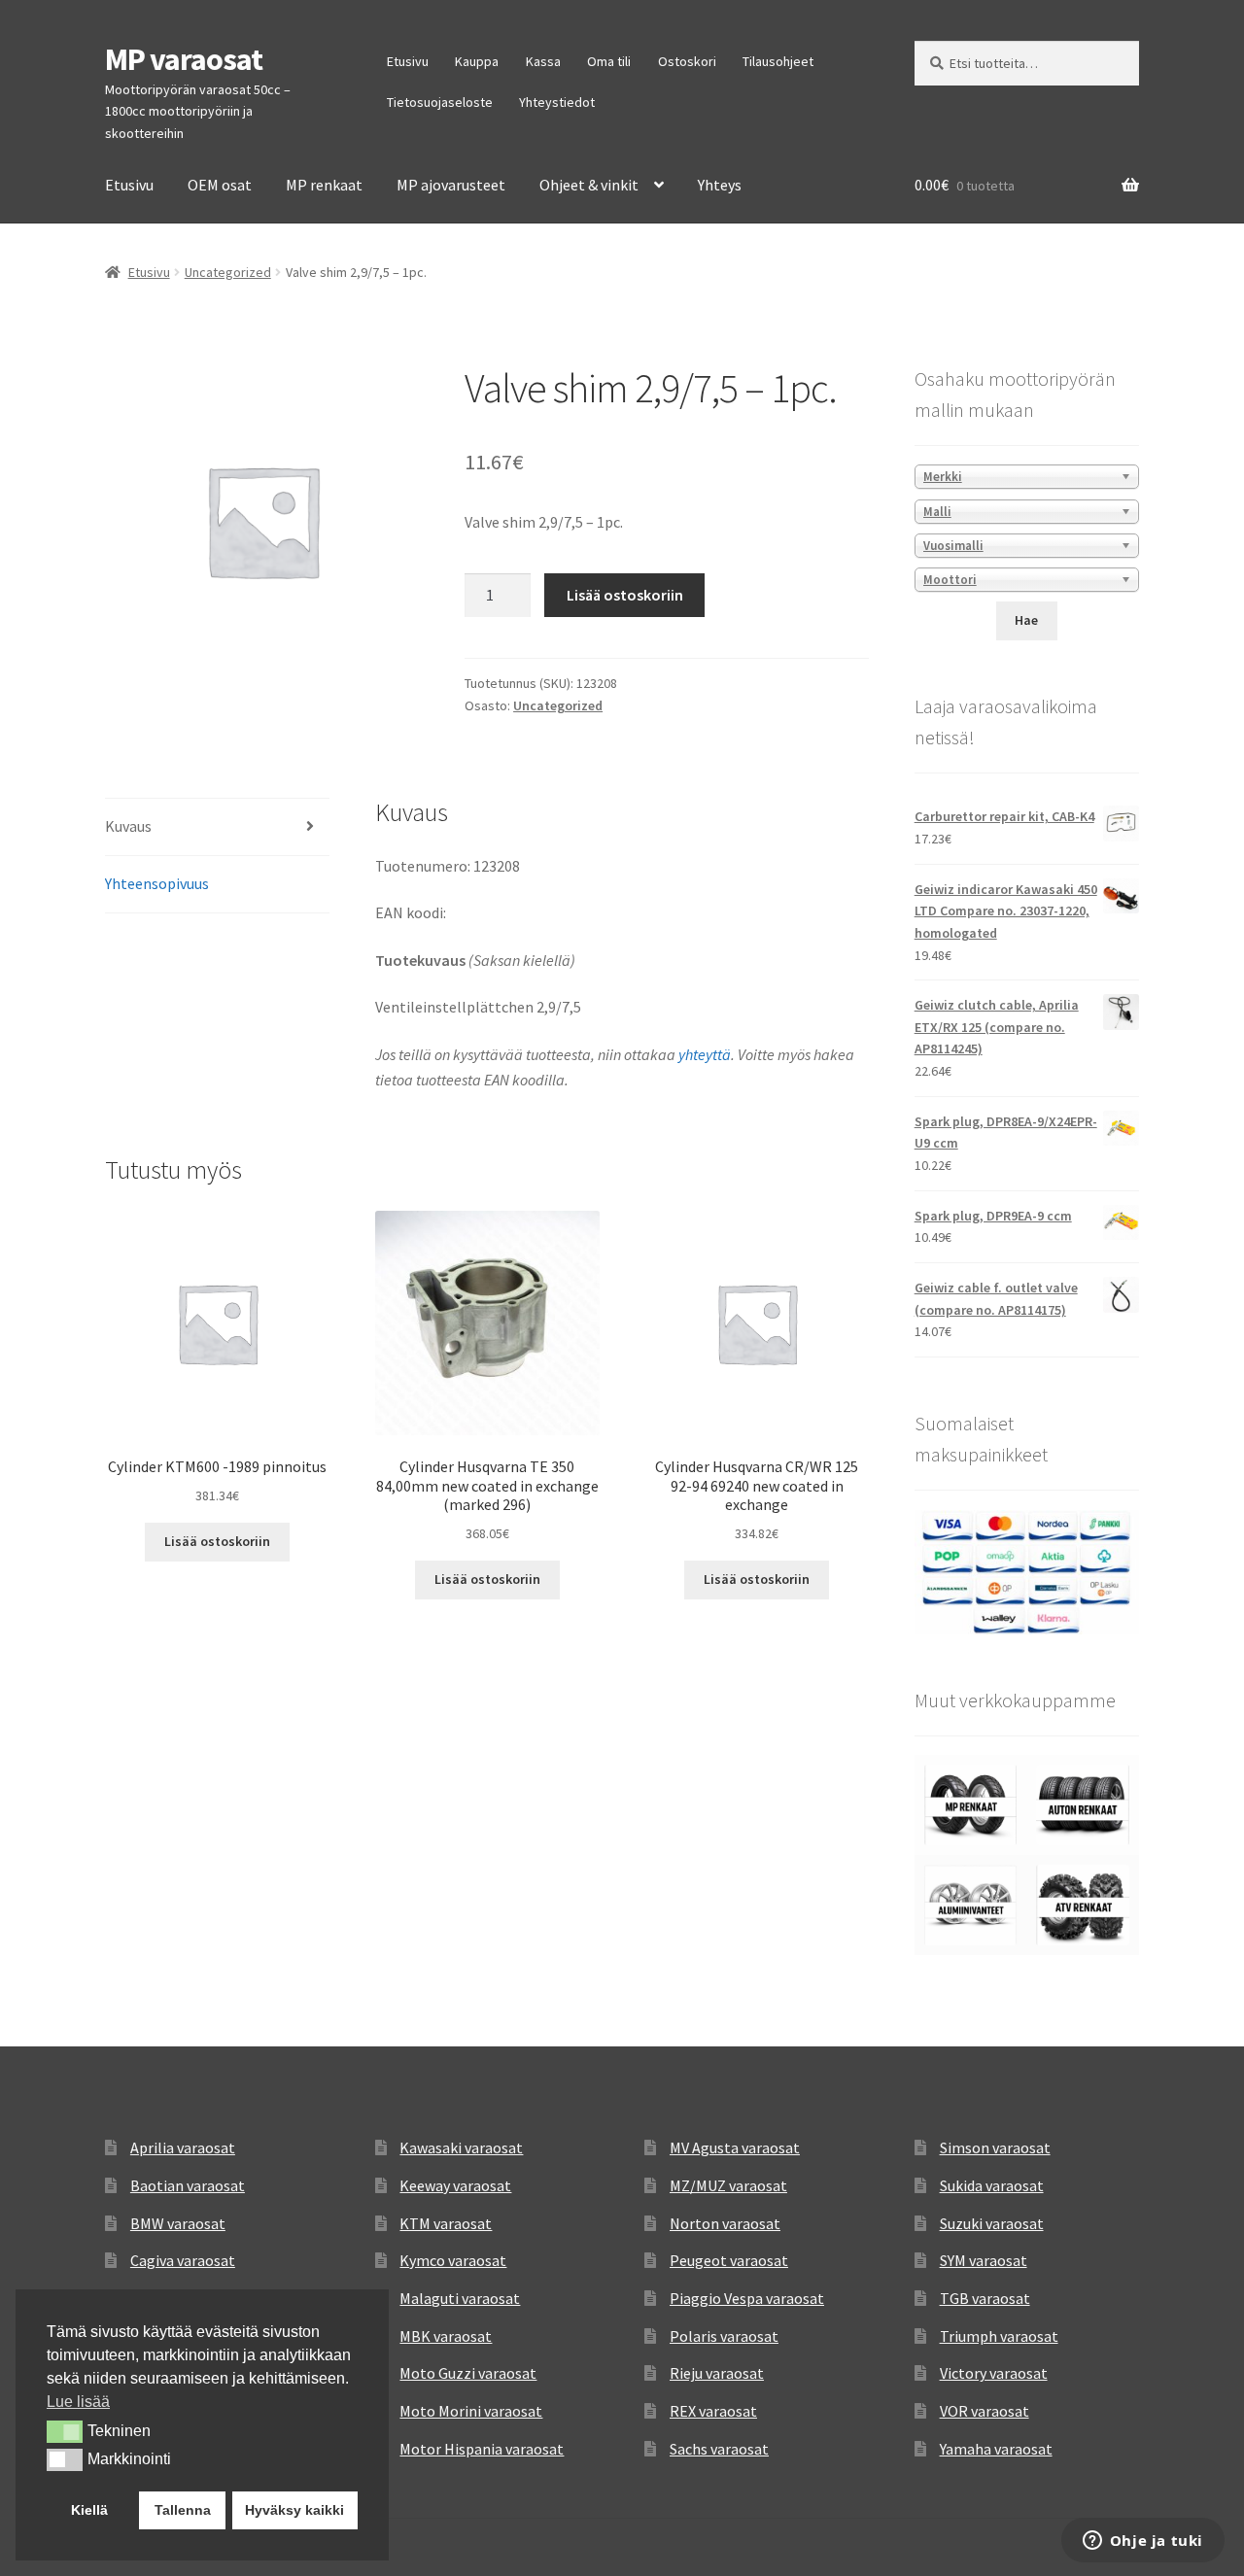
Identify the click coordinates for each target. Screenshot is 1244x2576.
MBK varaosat (446, 2336)
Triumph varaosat (999, 2336)
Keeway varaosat (455, 2185)
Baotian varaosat (188, 2185)
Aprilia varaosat (183, 2147)
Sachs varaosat (719, 2449)
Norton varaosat (725, 2223)
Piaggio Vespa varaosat (747, 2298)
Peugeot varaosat (729, 2260)
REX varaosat (713, 2411)
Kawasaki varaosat (461, 2147)
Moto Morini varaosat (471, 2411)
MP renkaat (324, 185)
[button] (65, 2431)
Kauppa (477, 61)
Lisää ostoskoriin (625, 595)
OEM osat (220, 185)
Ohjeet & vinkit (589, 185)
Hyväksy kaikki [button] (294, 2510)
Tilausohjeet (778, 61)
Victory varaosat (994, 2373)
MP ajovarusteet (451, 185)
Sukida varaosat (992, 2185)
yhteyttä (705, 1054)
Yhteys (720, 185)
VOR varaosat (985, 2411)
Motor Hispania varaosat (482, 2449)
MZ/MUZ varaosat (728, 2185)
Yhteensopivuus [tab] (157, 883)
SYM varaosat (984, 2260)
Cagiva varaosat (183, 2260)
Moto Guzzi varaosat (468, 2373)
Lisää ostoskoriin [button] (217, 1541)
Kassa (543, 61)
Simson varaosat (995, 2147)
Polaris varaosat (724, 2336)
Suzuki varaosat (992, 2223)
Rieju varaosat (717, 2373)
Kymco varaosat (453, 2260)
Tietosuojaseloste (440, 102)
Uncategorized (228, 272)
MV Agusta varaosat (735, 2147)
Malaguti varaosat (460, 2298)
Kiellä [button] (89, 2510)
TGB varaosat (985, 2298)
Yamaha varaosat (996, 2449)
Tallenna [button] (183, 2510)
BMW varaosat (178, 2223)
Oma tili (609, 61)
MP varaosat (184, 59)
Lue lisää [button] (78, 2402)
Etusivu (408, 61)
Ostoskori (687, 61)
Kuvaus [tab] (128, 826)
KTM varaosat (446, 2223)
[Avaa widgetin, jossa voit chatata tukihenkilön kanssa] (1142, 2542)
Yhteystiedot (557, 102)
